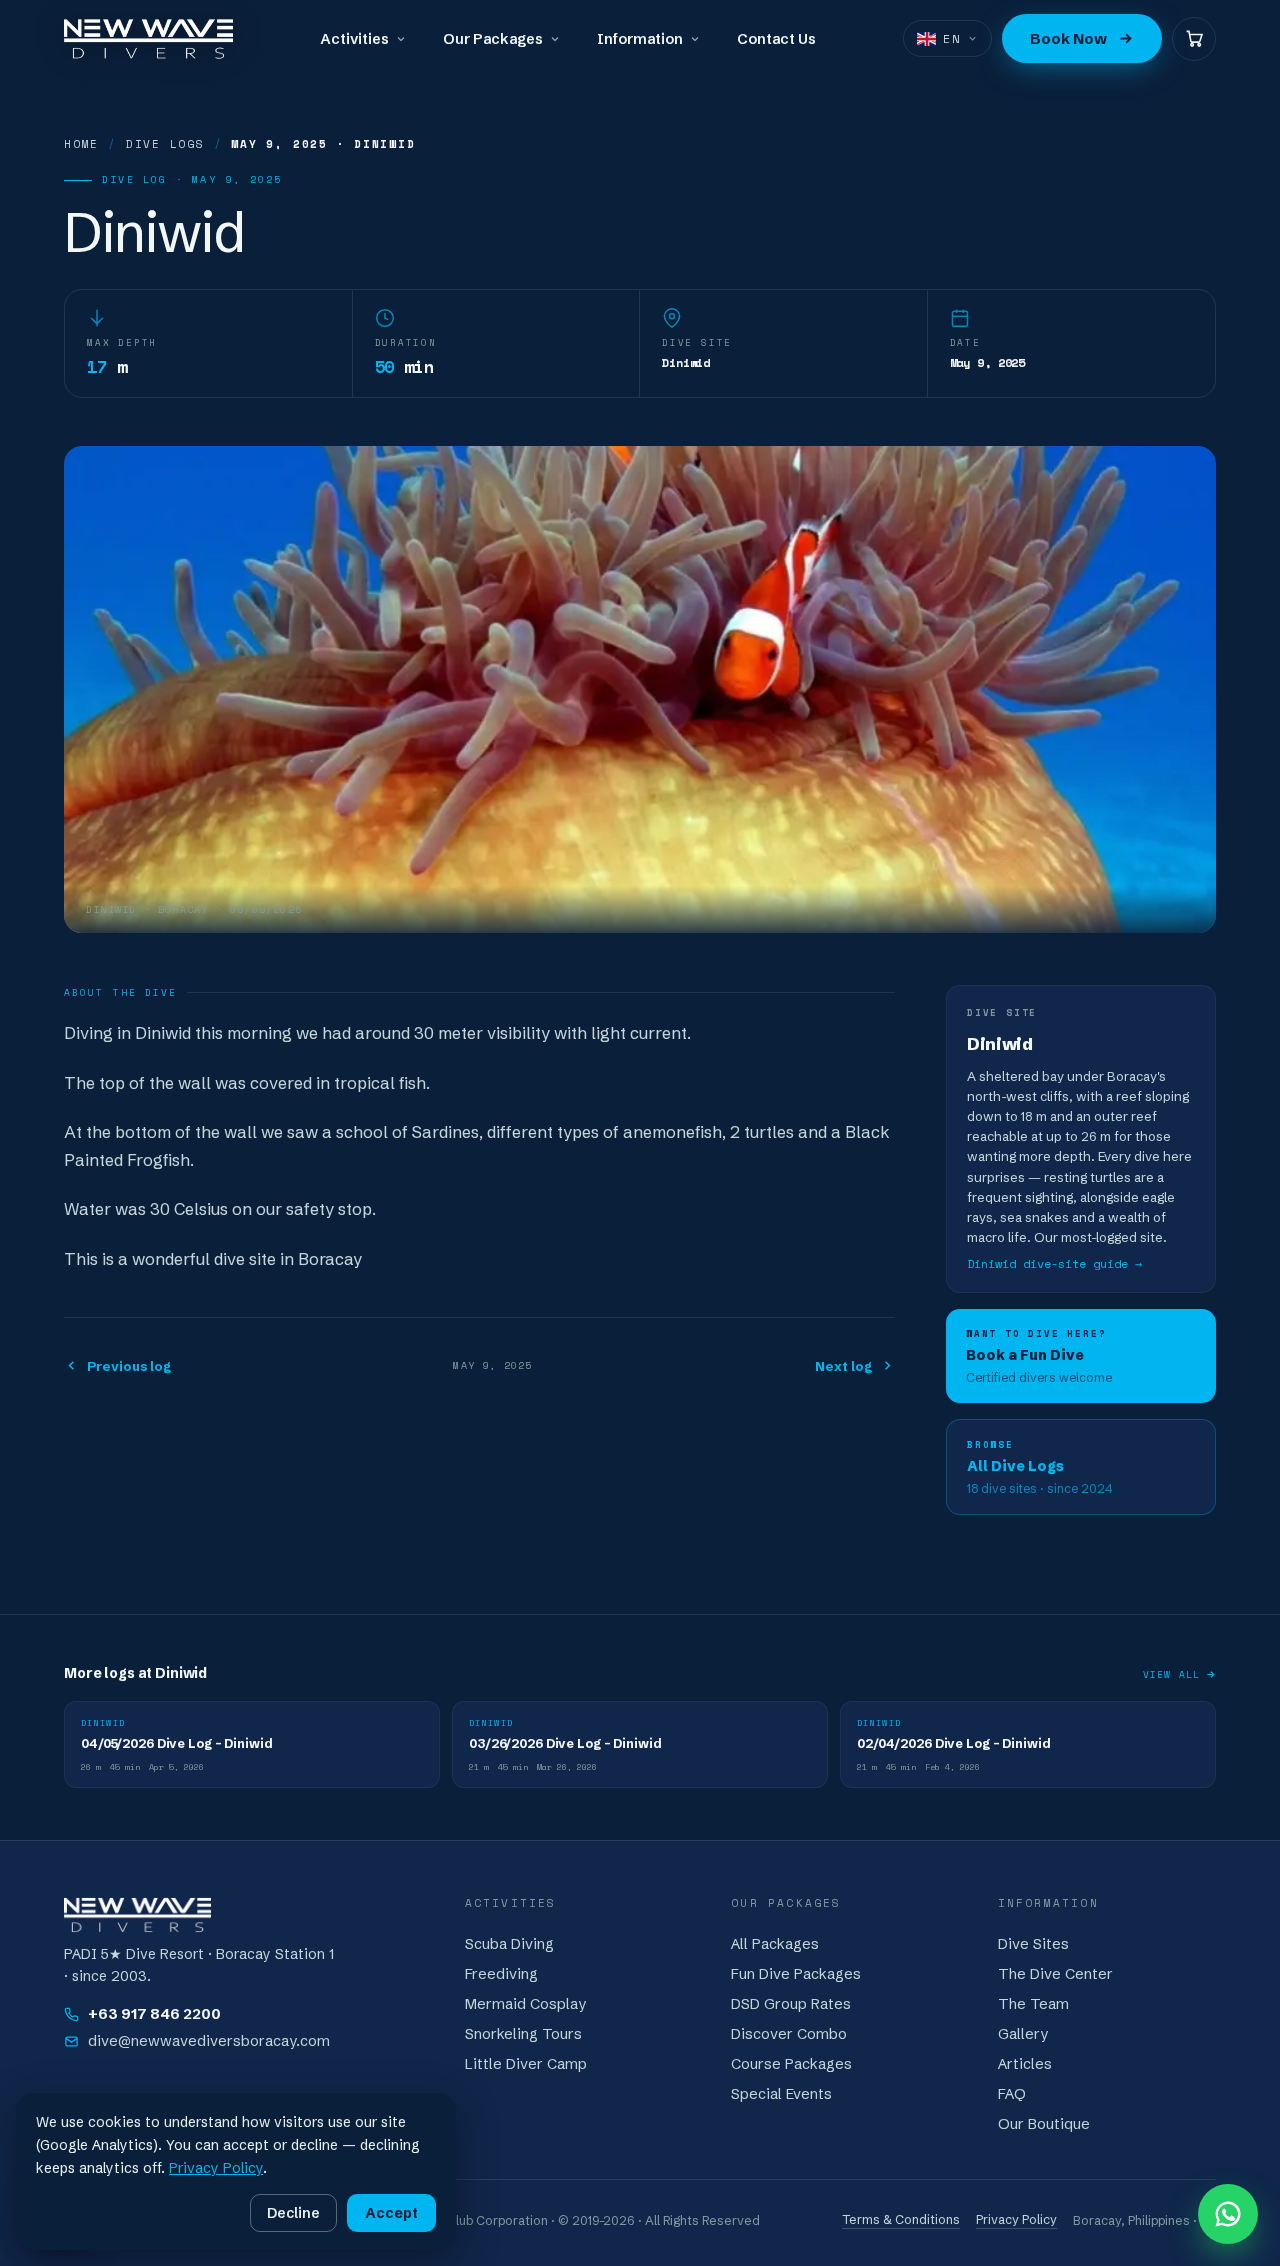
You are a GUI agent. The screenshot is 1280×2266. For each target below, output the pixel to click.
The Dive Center (1055, 1974)
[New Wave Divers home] (148, 39)
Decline (293, 2213)
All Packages (775, 1944)
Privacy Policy (1016, 2219)
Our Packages (493, 39)
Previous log (129, 1366)
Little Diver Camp (526, 2064)
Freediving (501, 1974)
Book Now (1068, 38)
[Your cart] (1194, 39)
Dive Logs (165, 144)
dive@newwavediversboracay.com (209, 2041)
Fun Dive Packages (796, 1974)
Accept (391, 2213)
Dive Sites (1033, 1944)
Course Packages (791, 2064)
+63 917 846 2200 (154, 2014)
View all (1171, 1674)
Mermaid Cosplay (525, 2004)
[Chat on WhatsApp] (1228, 2214)
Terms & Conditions (901, 2219)
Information (640, 39)
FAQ (1012, 2094)
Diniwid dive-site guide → (1054, 1262)
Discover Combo (789, 2034)
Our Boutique (1044, 2124)
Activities (354, 39)
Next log (843, 1366)
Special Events (781, 2094)
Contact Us (776, 39)
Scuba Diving (509, 1944)
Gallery (1023, 2034)
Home (81, 144)
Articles (1025, 2064)
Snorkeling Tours (523, 2034)
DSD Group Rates (791, 2004)
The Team (1033, 2004)
